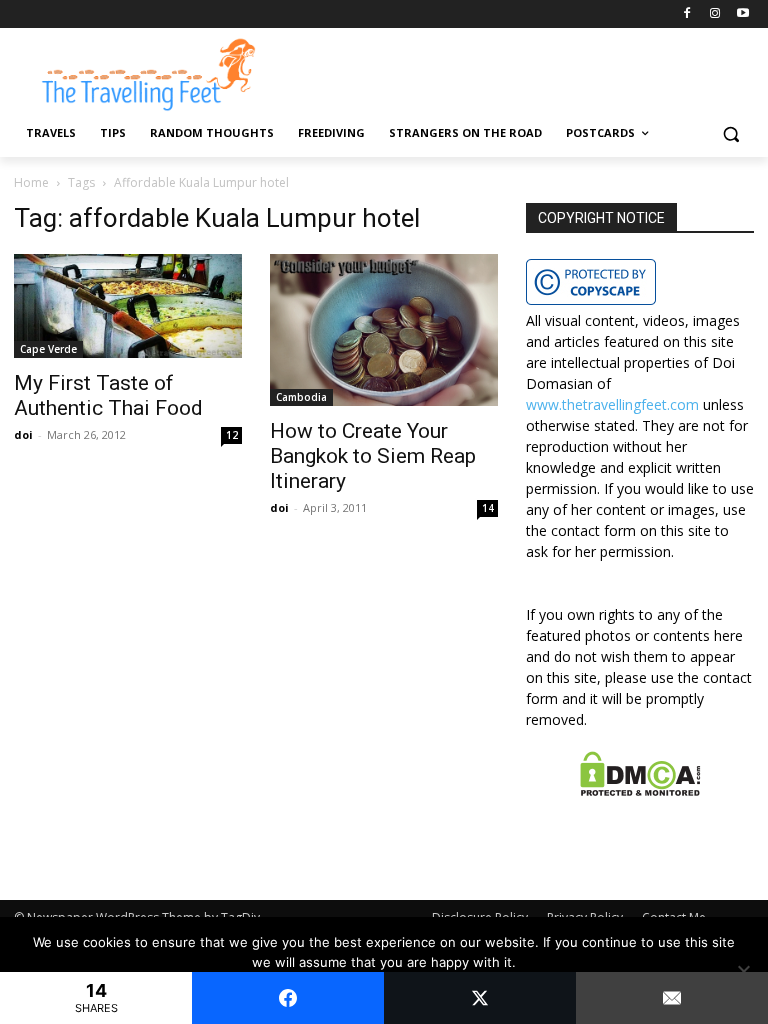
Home (31, 182)
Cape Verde (48, 349)
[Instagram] (714, 14)
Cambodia (301, 397)
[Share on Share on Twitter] (480, 998)
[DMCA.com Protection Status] (640, 790)
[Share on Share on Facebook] (288, 998)
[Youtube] (742, 14)
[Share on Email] (672, 998)
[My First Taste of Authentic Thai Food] (128, 306)
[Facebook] (687, 14)
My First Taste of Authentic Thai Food (108, 395)
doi (23, 434)
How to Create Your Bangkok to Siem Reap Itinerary (373, 456)
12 (232, 435)
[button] (730, 133)
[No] (743, 971)
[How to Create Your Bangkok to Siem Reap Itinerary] (384, 330)
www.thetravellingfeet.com (612, 404)
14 (488, 508)
